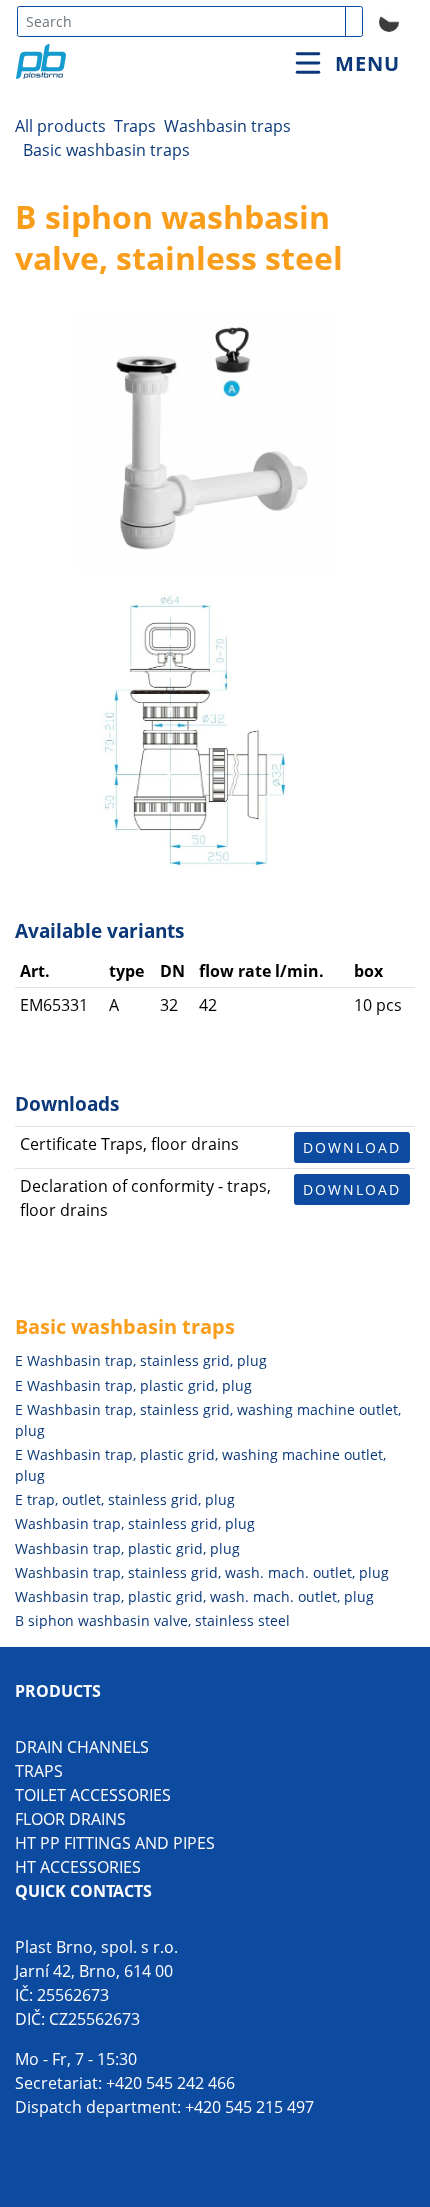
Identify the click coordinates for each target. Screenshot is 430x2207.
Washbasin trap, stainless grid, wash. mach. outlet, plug (202, 1572)
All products (60, 126)
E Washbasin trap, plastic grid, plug (133, 1385)
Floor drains (70, 1819)
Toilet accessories (93, 1795)
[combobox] (181, 21)
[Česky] (389, 20)
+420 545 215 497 (249, 2107)
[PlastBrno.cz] (123, 39)
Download (352, 1147)
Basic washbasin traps (106, 150)
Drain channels (82, 1747)
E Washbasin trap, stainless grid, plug (141, 1360)
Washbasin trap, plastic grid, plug (127, 1548)
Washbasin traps (227, 126)
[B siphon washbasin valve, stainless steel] (207, 441)
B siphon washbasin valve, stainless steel (152, 1620)
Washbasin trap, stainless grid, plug (135, 1523)
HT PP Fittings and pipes (115, 1843)
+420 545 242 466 (170, 2083)
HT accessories (78, 1867)
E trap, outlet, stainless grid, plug (125, 1499)
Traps (135, 126)
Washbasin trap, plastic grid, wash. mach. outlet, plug (194, 1596)
